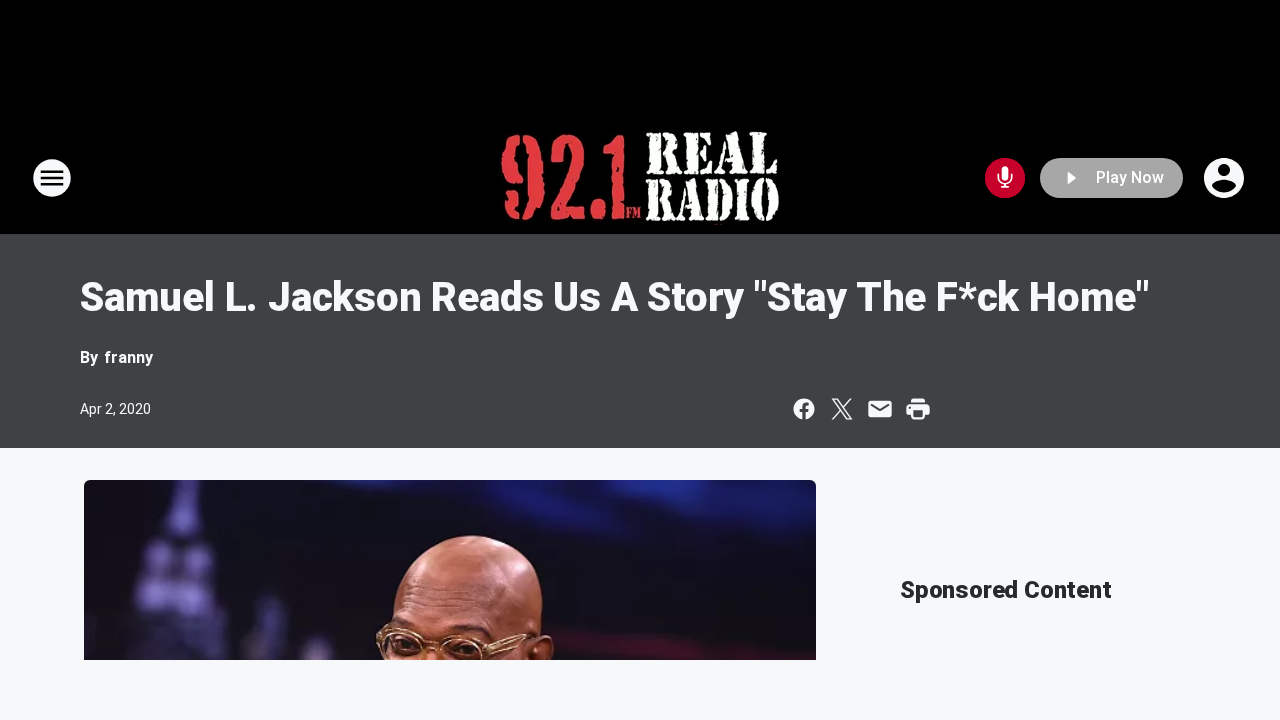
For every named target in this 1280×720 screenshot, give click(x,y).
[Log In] (1226, 178)
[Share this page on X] (842, 409)
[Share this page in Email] (880, 409)
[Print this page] (918, 409)
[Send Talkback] (1005, 178)
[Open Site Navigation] (52, 178)
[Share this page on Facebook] (804, 409)
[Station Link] (640, 178)
